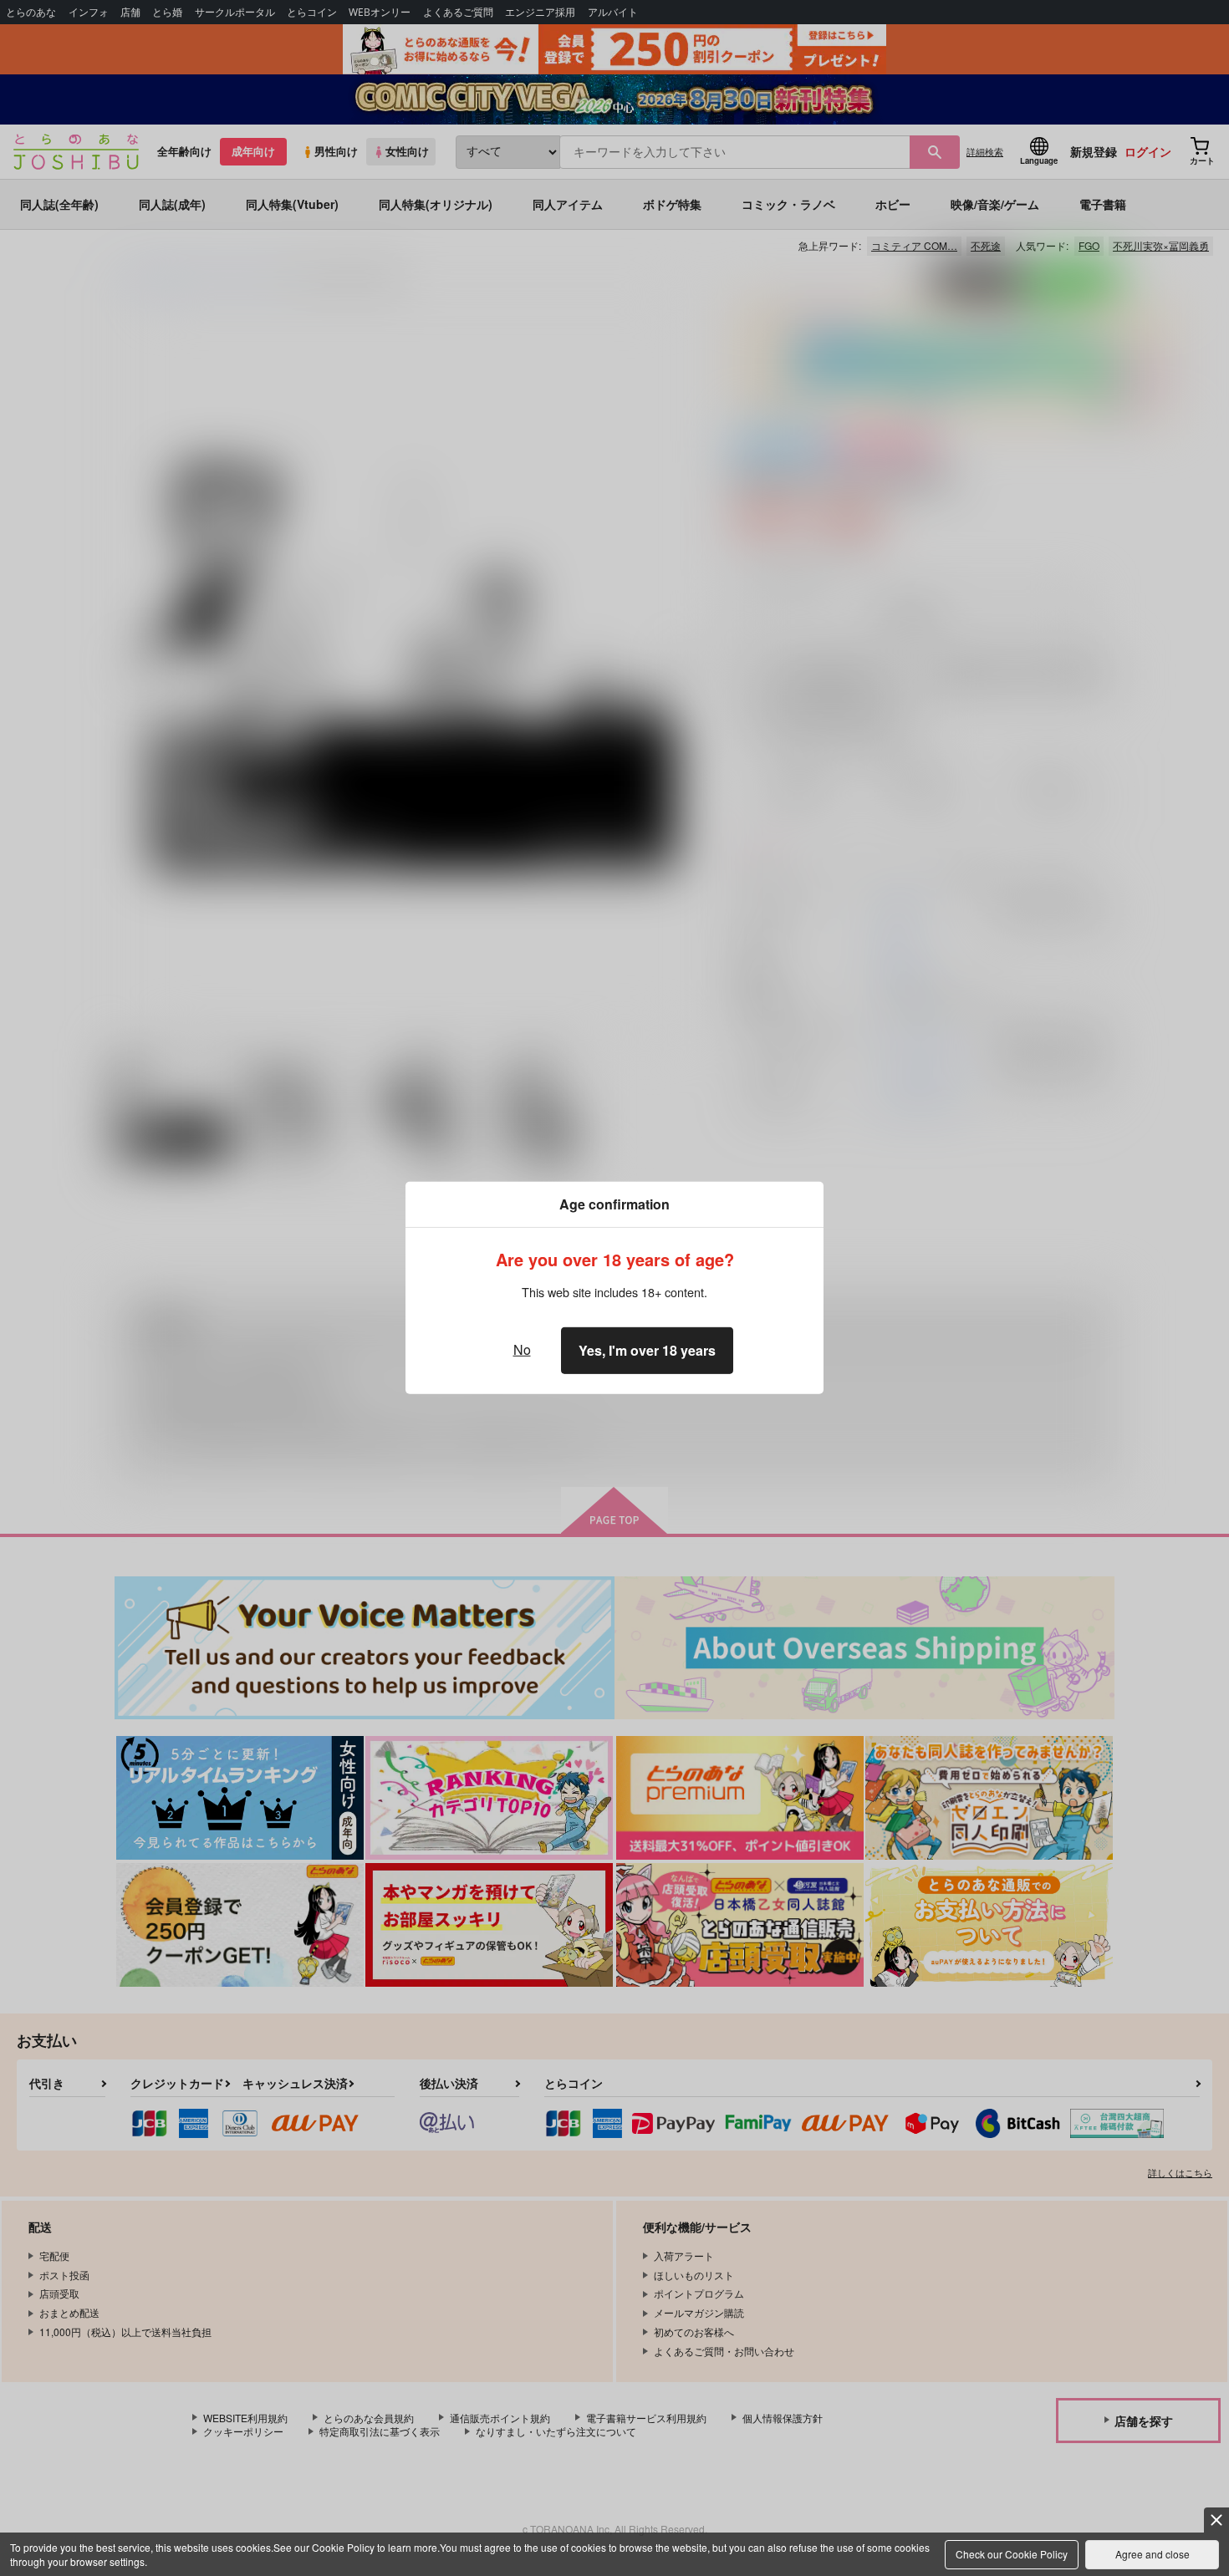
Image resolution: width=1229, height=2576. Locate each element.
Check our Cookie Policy (1012, 2554)
